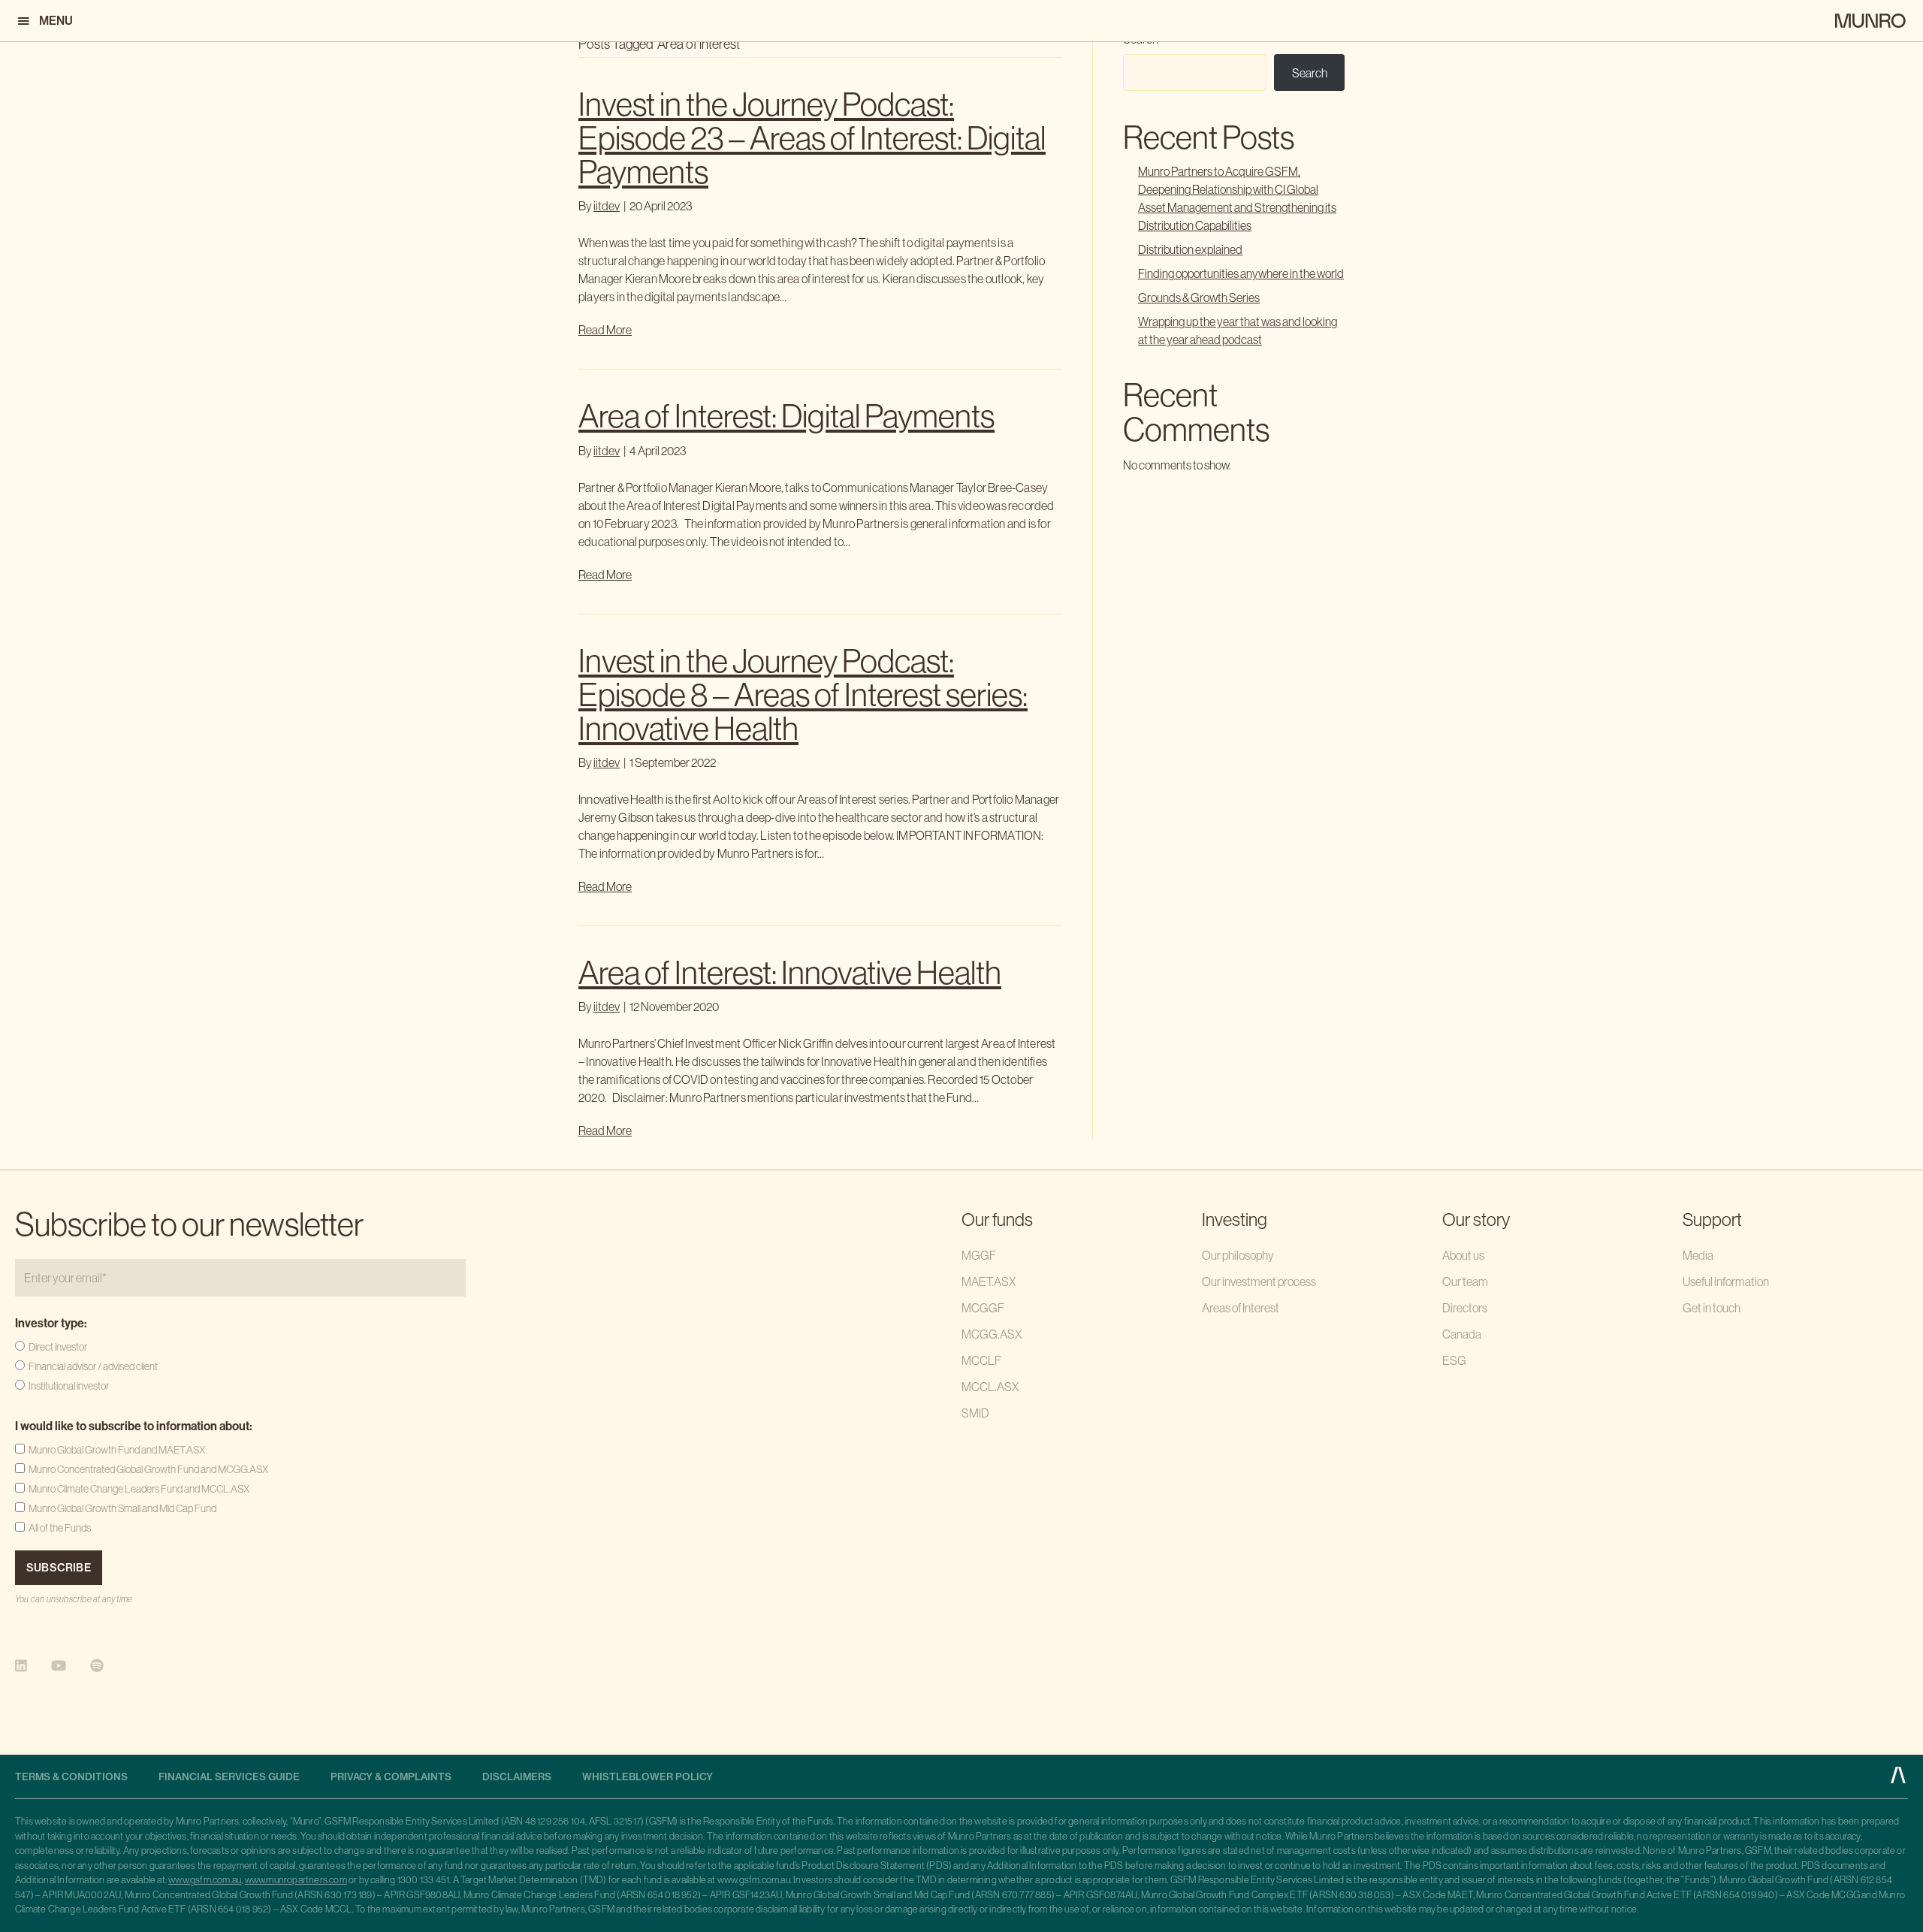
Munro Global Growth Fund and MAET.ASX (117, 1450)
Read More (605, 330)
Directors (1465, 1308)
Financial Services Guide (229, 1777)
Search (1310, 73)
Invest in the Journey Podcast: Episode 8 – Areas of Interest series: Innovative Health (803, 695)
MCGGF (983, 1308)
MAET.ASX (989, 1281)
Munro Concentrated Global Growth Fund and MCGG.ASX (148, 1469)
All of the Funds (60, 1528)
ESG (1454, 1360)
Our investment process (1259, 1281)
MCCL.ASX (990, 1387)
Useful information (1726, 1281)
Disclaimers (517, 1777)
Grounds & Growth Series (1199, 297)
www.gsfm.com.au (205, 1880)
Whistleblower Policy (648, 1777)
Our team (1465, 1281)
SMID (975, 1413)
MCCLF (981, 1360)
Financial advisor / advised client (93, 1366)
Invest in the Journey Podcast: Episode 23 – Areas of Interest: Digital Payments (812, 138)
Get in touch (1712, 1308)
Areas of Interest (1241, 1308)
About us (1463, 1255)
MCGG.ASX (992, 1334)
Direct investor (58, 1347)
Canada (1462, 1334)
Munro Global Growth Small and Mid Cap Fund (122, 1508)
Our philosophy (1238, 1255)
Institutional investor (69, 1386)
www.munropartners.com (296, 1880)
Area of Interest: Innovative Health (790, 973)
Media (1698, 1255)
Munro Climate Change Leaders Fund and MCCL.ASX (139, 1489)
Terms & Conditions (71, 1777)
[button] (44, 21)
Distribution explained (1190, 249)
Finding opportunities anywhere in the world (1241, 273)
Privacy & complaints (391, 1777)
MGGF (979, 1255)
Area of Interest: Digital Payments (786, 416)
